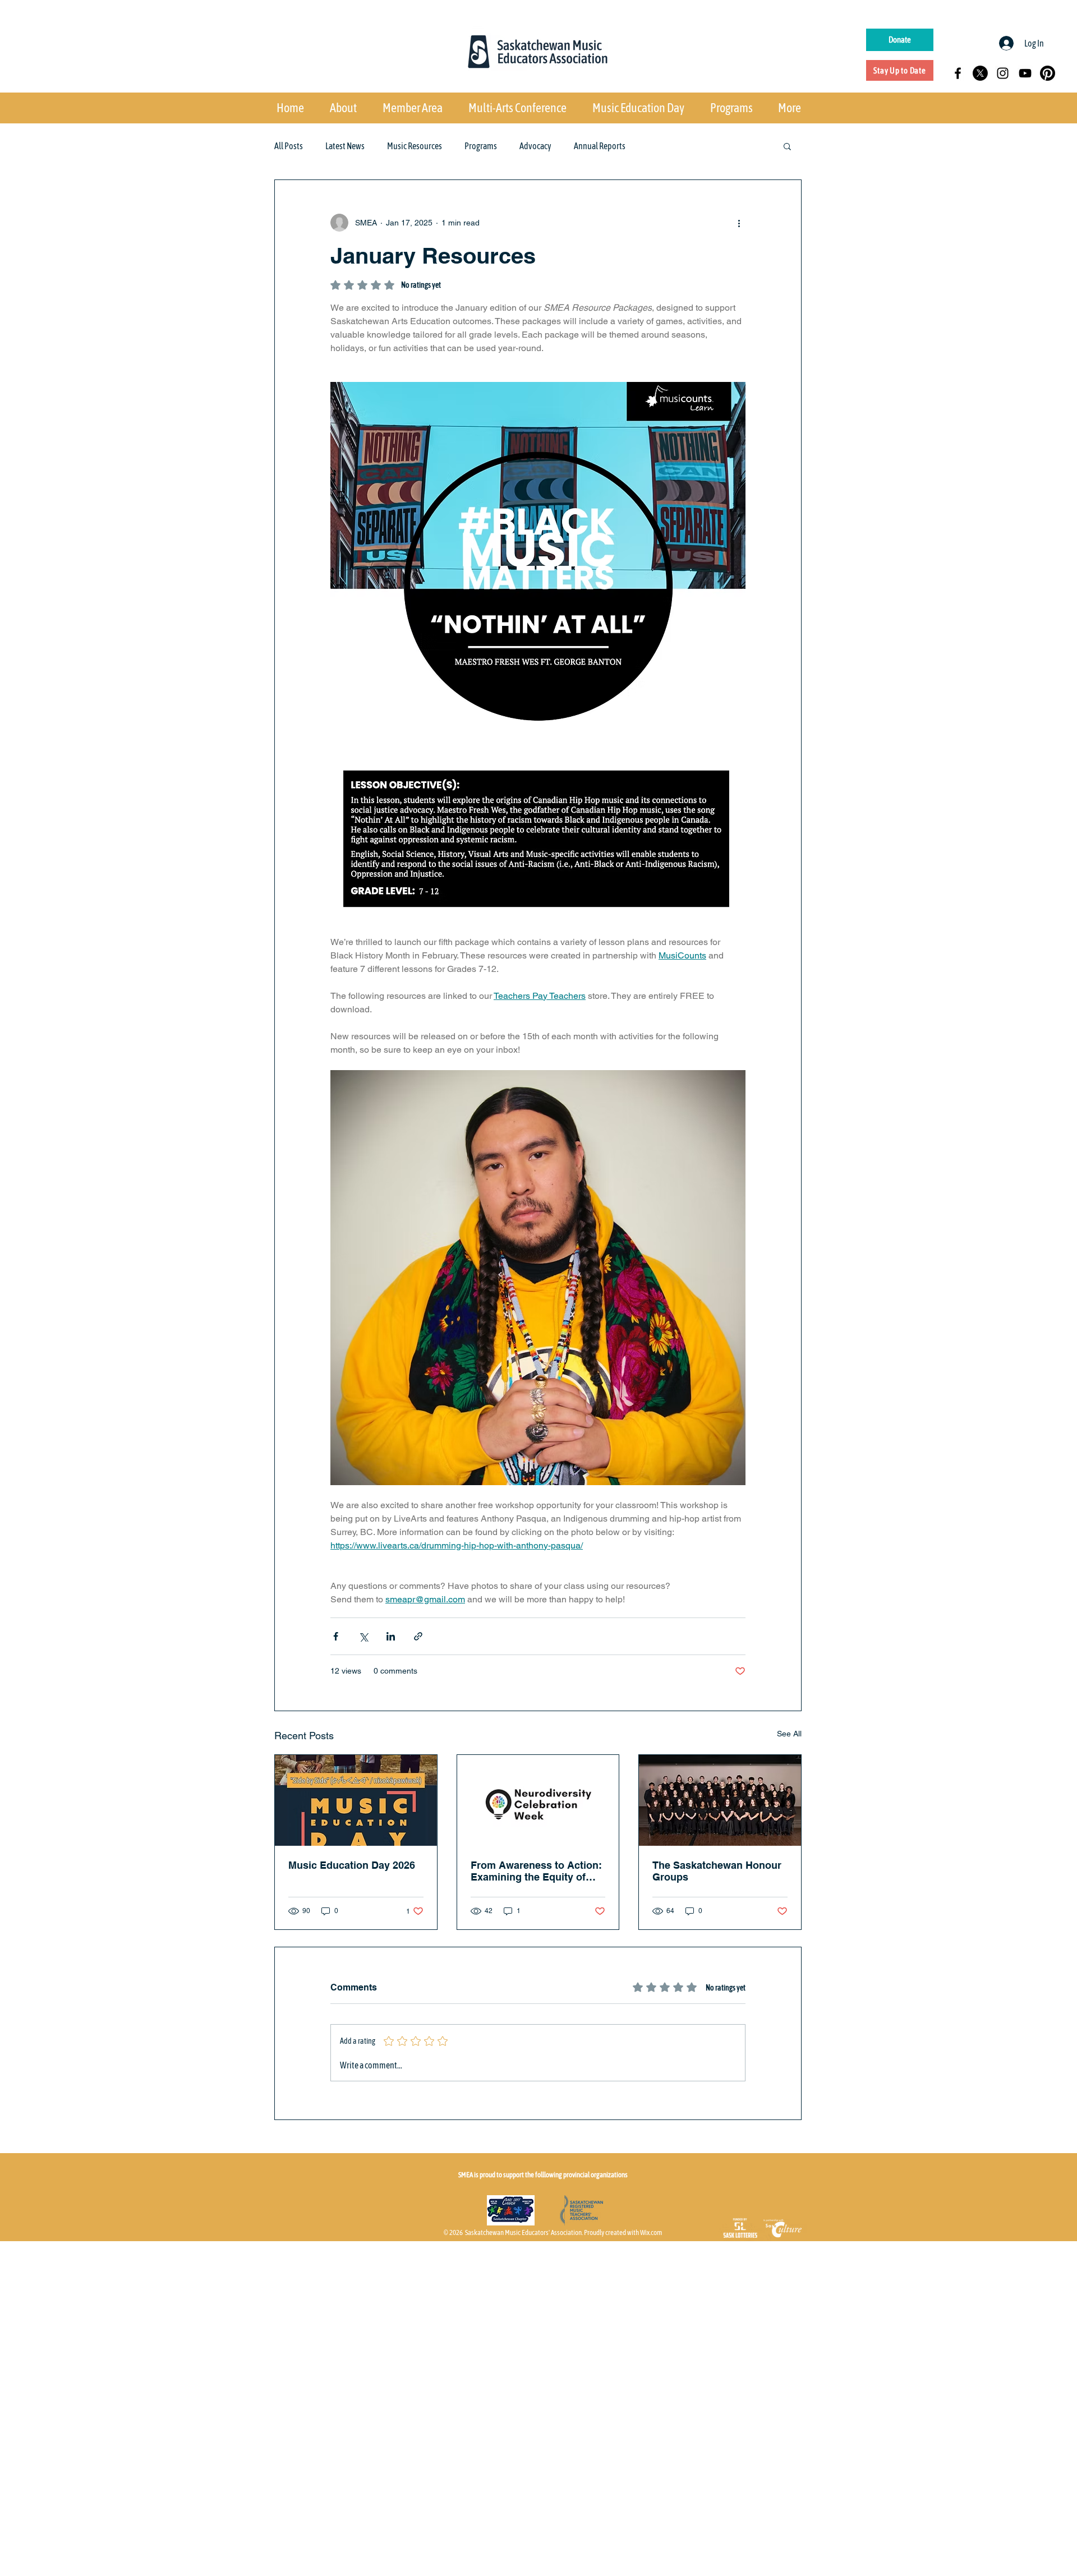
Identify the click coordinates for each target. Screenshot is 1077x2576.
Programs (481, 146)
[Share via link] (418, 1636)
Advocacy (535, 146)
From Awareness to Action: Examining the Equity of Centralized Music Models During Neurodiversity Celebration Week (536, 1871)
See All (789, 1734)
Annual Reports (600, 146)
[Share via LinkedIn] (391, 1636)
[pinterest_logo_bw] (1048, 73)
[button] (787, 146)
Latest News (345, 146)
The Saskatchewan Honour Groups (717, 1871)
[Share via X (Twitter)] (363, 1636)
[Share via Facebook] (336, 1636)
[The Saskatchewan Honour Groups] (720, 1800)
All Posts (289, 146)
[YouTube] (1025, 73)
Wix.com (651, 2232)
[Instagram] (1003, 73)
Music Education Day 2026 (352, 1865)
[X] (980, 73)
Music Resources (415, 146)
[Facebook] (958, 73)
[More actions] (739, 223)
